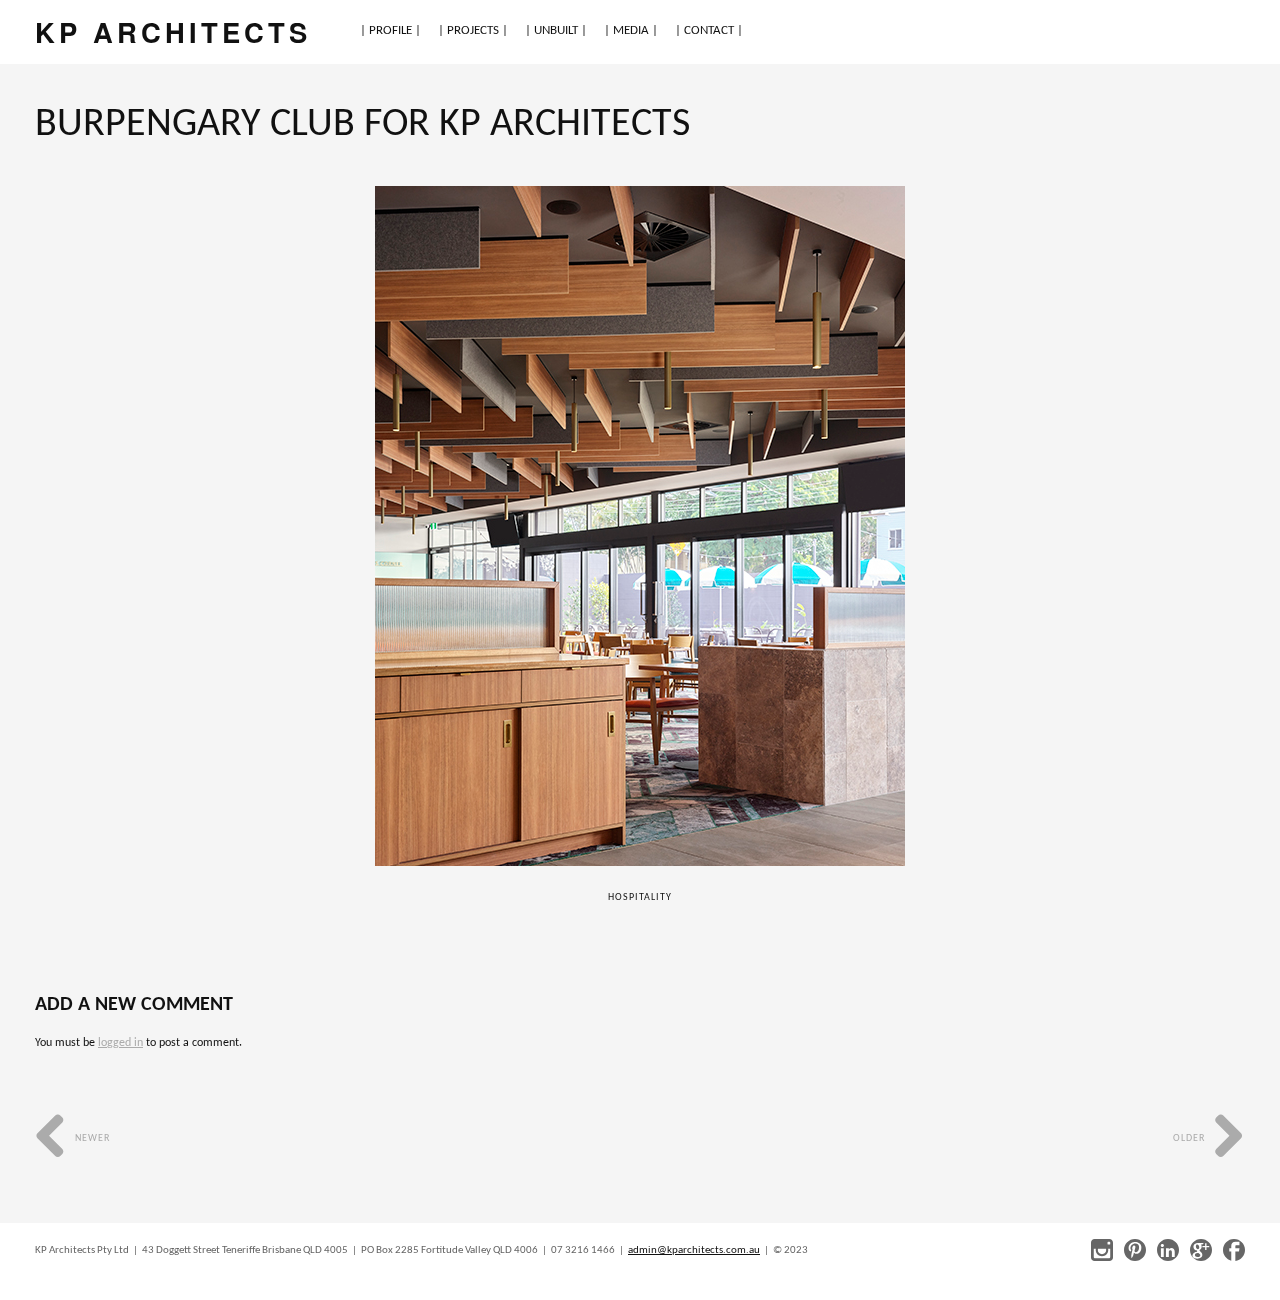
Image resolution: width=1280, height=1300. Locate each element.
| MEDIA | (631, 30)
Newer (91, 1138)
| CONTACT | (709, 30)
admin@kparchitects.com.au (694, 1250)
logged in (120, 1043)
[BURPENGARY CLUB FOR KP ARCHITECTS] (640, 526)
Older (1190, 1138)
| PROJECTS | (473, 30)
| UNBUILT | (556, 30)
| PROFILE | (390, 30)
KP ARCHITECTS (173, 31)
